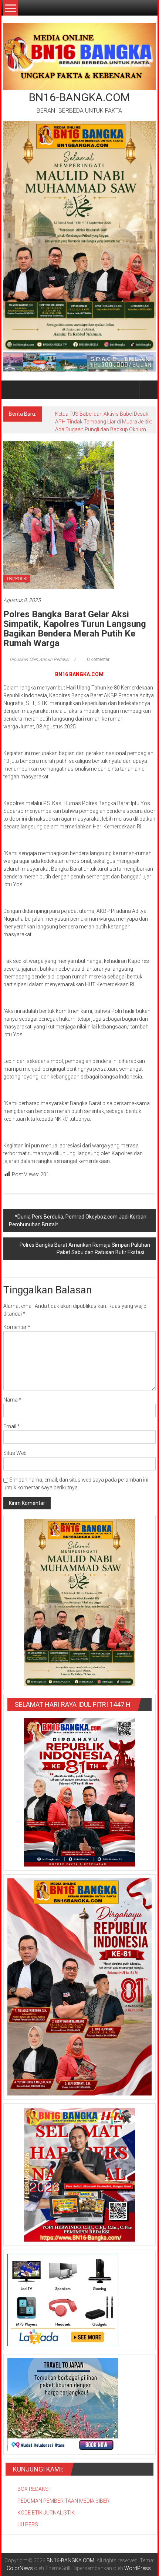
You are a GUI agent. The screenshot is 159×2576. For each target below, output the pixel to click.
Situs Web (15, 1453)
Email (12, 1426)
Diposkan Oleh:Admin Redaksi (39, 659)
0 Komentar (98, 659)
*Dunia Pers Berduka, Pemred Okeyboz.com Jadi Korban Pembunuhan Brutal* (78, 1221)
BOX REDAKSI (33, 2489)
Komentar (17, 1327)
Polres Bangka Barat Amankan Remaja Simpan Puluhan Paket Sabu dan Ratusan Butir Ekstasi (85, 1249)
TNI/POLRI (17, 579)
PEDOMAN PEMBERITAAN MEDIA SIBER (63, 2501)
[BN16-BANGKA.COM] (12, 390)
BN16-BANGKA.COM (79, 97)
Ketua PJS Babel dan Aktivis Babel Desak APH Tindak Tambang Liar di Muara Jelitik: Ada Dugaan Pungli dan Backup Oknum (104, 422)
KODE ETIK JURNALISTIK (46, 2513)
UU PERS (28, 2525)
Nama (12, 1400)
